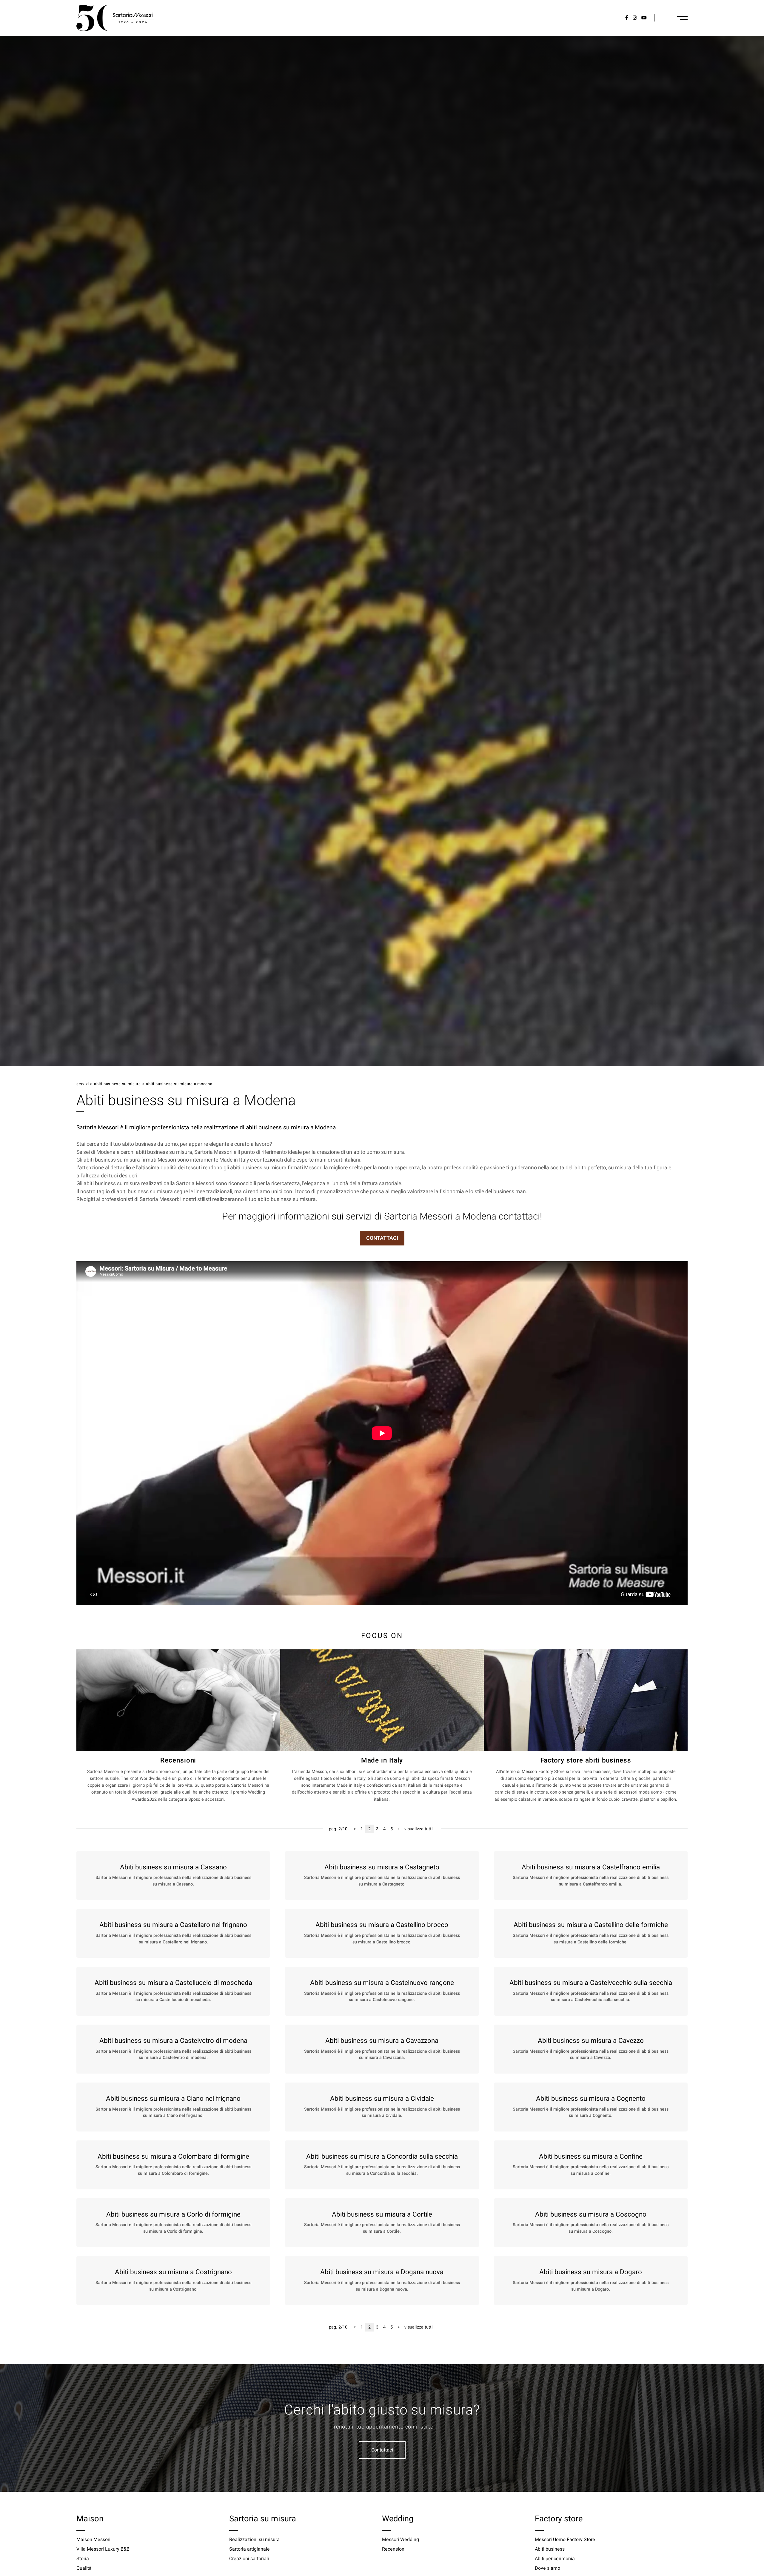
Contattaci (382, 2450)
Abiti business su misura (117, 1084)
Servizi (83, 1084)
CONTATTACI (382, 1238)
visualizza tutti (419, 1829)
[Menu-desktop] (682, 18)
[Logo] (115, 18)
